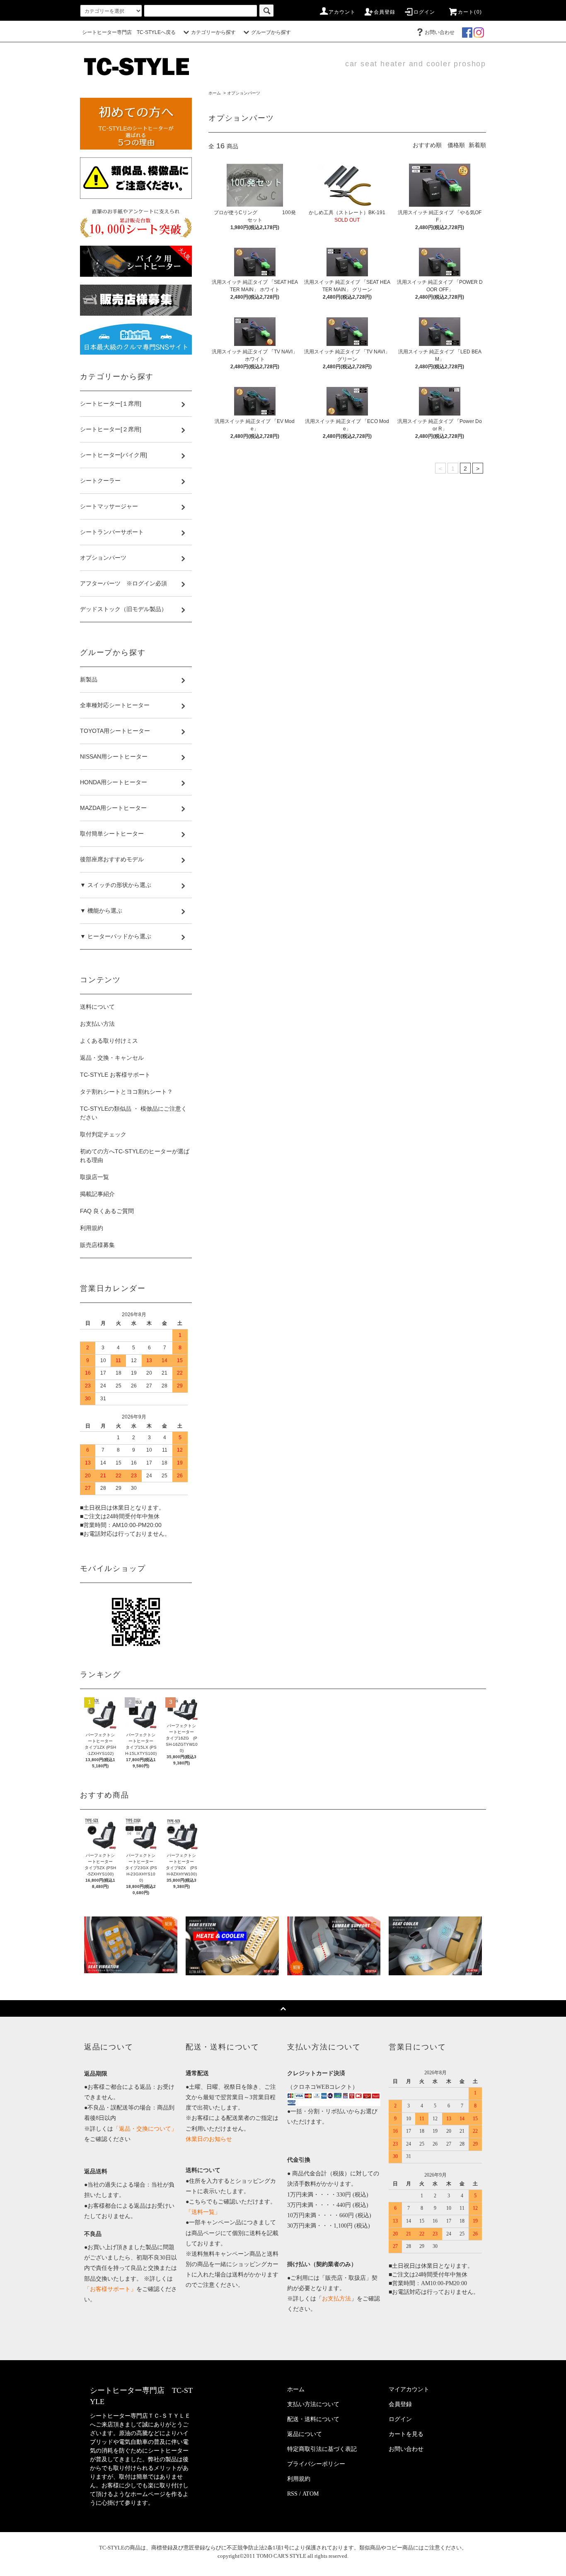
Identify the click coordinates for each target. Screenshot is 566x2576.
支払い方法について (313, 2404)
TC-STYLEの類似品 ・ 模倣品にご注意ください (133, 1113)
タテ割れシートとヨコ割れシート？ (126, 1092)
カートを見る (406, 2434)
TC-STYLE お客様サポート (115, 1075)
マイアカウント (409, 2389)
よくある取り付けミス (109, 1041)
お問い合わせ (440, 32)
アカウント (342, 12)
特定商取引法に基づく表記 (322, 2449)
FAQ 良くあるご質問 (107, 1211)
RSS (292, 2494)
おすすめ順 (427, 145)
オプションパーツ (244, 93)
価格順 (456, 145)
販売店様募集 (97, 1245)
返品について (305, 2434)
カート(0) (470, 12)
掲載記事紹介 (97, 1194)
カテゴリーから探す (213, 32)
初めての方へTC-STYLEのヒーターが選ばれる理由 (135, 1156)
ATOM (311, 2494)
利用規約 (92, 1228)
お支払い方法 (97, 1024)
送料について (97, 1007)
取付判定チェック (103, 1134)
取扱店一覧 (94, 1177)
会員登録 (385, 12)
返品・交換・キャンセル (112, 1058)
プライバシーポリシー (316, 2464)
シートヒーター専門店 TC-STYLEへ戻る (129, 32)
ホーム (215, 93)
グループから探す (271, 32)
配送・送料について (313, 2419)
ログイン (424, 12)
